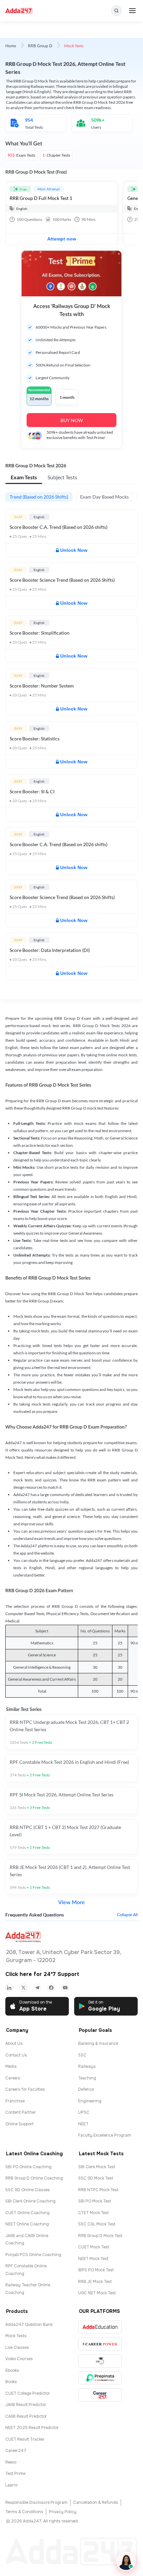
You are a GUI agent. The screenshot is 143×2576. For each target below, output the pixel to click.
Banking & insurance (98, 2044)
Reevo (11, 2462)
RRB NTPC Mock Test (98, 2190)
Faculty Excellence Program (105, 2135)
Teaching (87, 2078)
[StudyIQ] (100, 2361)
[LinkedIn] (9, 1988)
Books (11, 2382)
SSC (82, 2055)
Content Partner (21, 2112)
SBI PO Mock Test (95, 2201)
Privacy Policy (63, 2512)
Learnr (12, 2485)
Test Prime (15, 2474)
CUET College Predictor (28, 2393)
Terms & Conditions (24, 2512)
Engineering (90, 2101)
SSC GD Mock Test (96, 2178)
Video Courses (19, 2359)
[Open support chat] (126, 2561)
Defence (86, 2089)
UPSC (84, 2112)
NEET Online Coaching (27, 2224)
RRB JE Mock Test (95, 2282)
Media (11, 2066)
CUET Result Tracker (25, 2439)
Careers (13, 2078)
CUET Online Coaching (27, 2213)
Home (11, 46)
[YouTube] (65, 1988)
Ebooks (12, 2370)
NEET (83, 2124)
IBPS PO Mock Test (96, 2270)
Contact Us (16, 2055)
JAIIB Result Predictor (26, 2405)
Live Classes (17, 2348)
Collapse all (127, 1915)
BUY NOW (72, 420)
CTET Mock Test (93, 2213)
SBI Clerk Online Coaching (30, 2201)
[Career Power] (100, 2344)
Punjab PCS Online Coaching (33, 2255)
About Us (14, 2044)
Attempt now (62, 239)
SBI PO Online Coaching (28, 2167)
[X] (23, 1988)
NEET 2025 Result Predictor (32, 2428)
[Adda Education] (100, 2327)
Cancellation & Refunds (96, 2502)
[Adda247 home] (19, 11)
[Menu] (132, 11)
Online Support (19, 2124)
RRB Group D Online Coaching (34, 2178)
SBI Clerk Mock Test (97, 2167)
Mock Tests (16, 2336)
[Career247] (100, 2395)
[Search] (116, 11)
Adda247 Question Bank (29, 2325)
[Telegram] (37, 1988)
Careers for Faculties (25, 2089)
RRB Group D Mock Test (100, 2236)
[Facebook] (51, 1988)
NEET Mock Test (93, 2259)
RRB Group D (40, 46)
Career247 (16, 2451)
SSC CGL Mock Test (97, 2224)
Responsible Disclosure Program (36, 2502)
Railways (87, 2066)
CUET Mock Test (94, 2247)
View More (71, 1902)
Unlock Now (74, 550)
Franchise (15, 2101)
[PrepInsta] (100, 2378)
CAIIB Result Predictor (26, 2416)
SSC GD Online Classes (28, 2190)
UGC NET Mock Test (97, 2293)
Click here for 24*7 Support (42, 1974)
